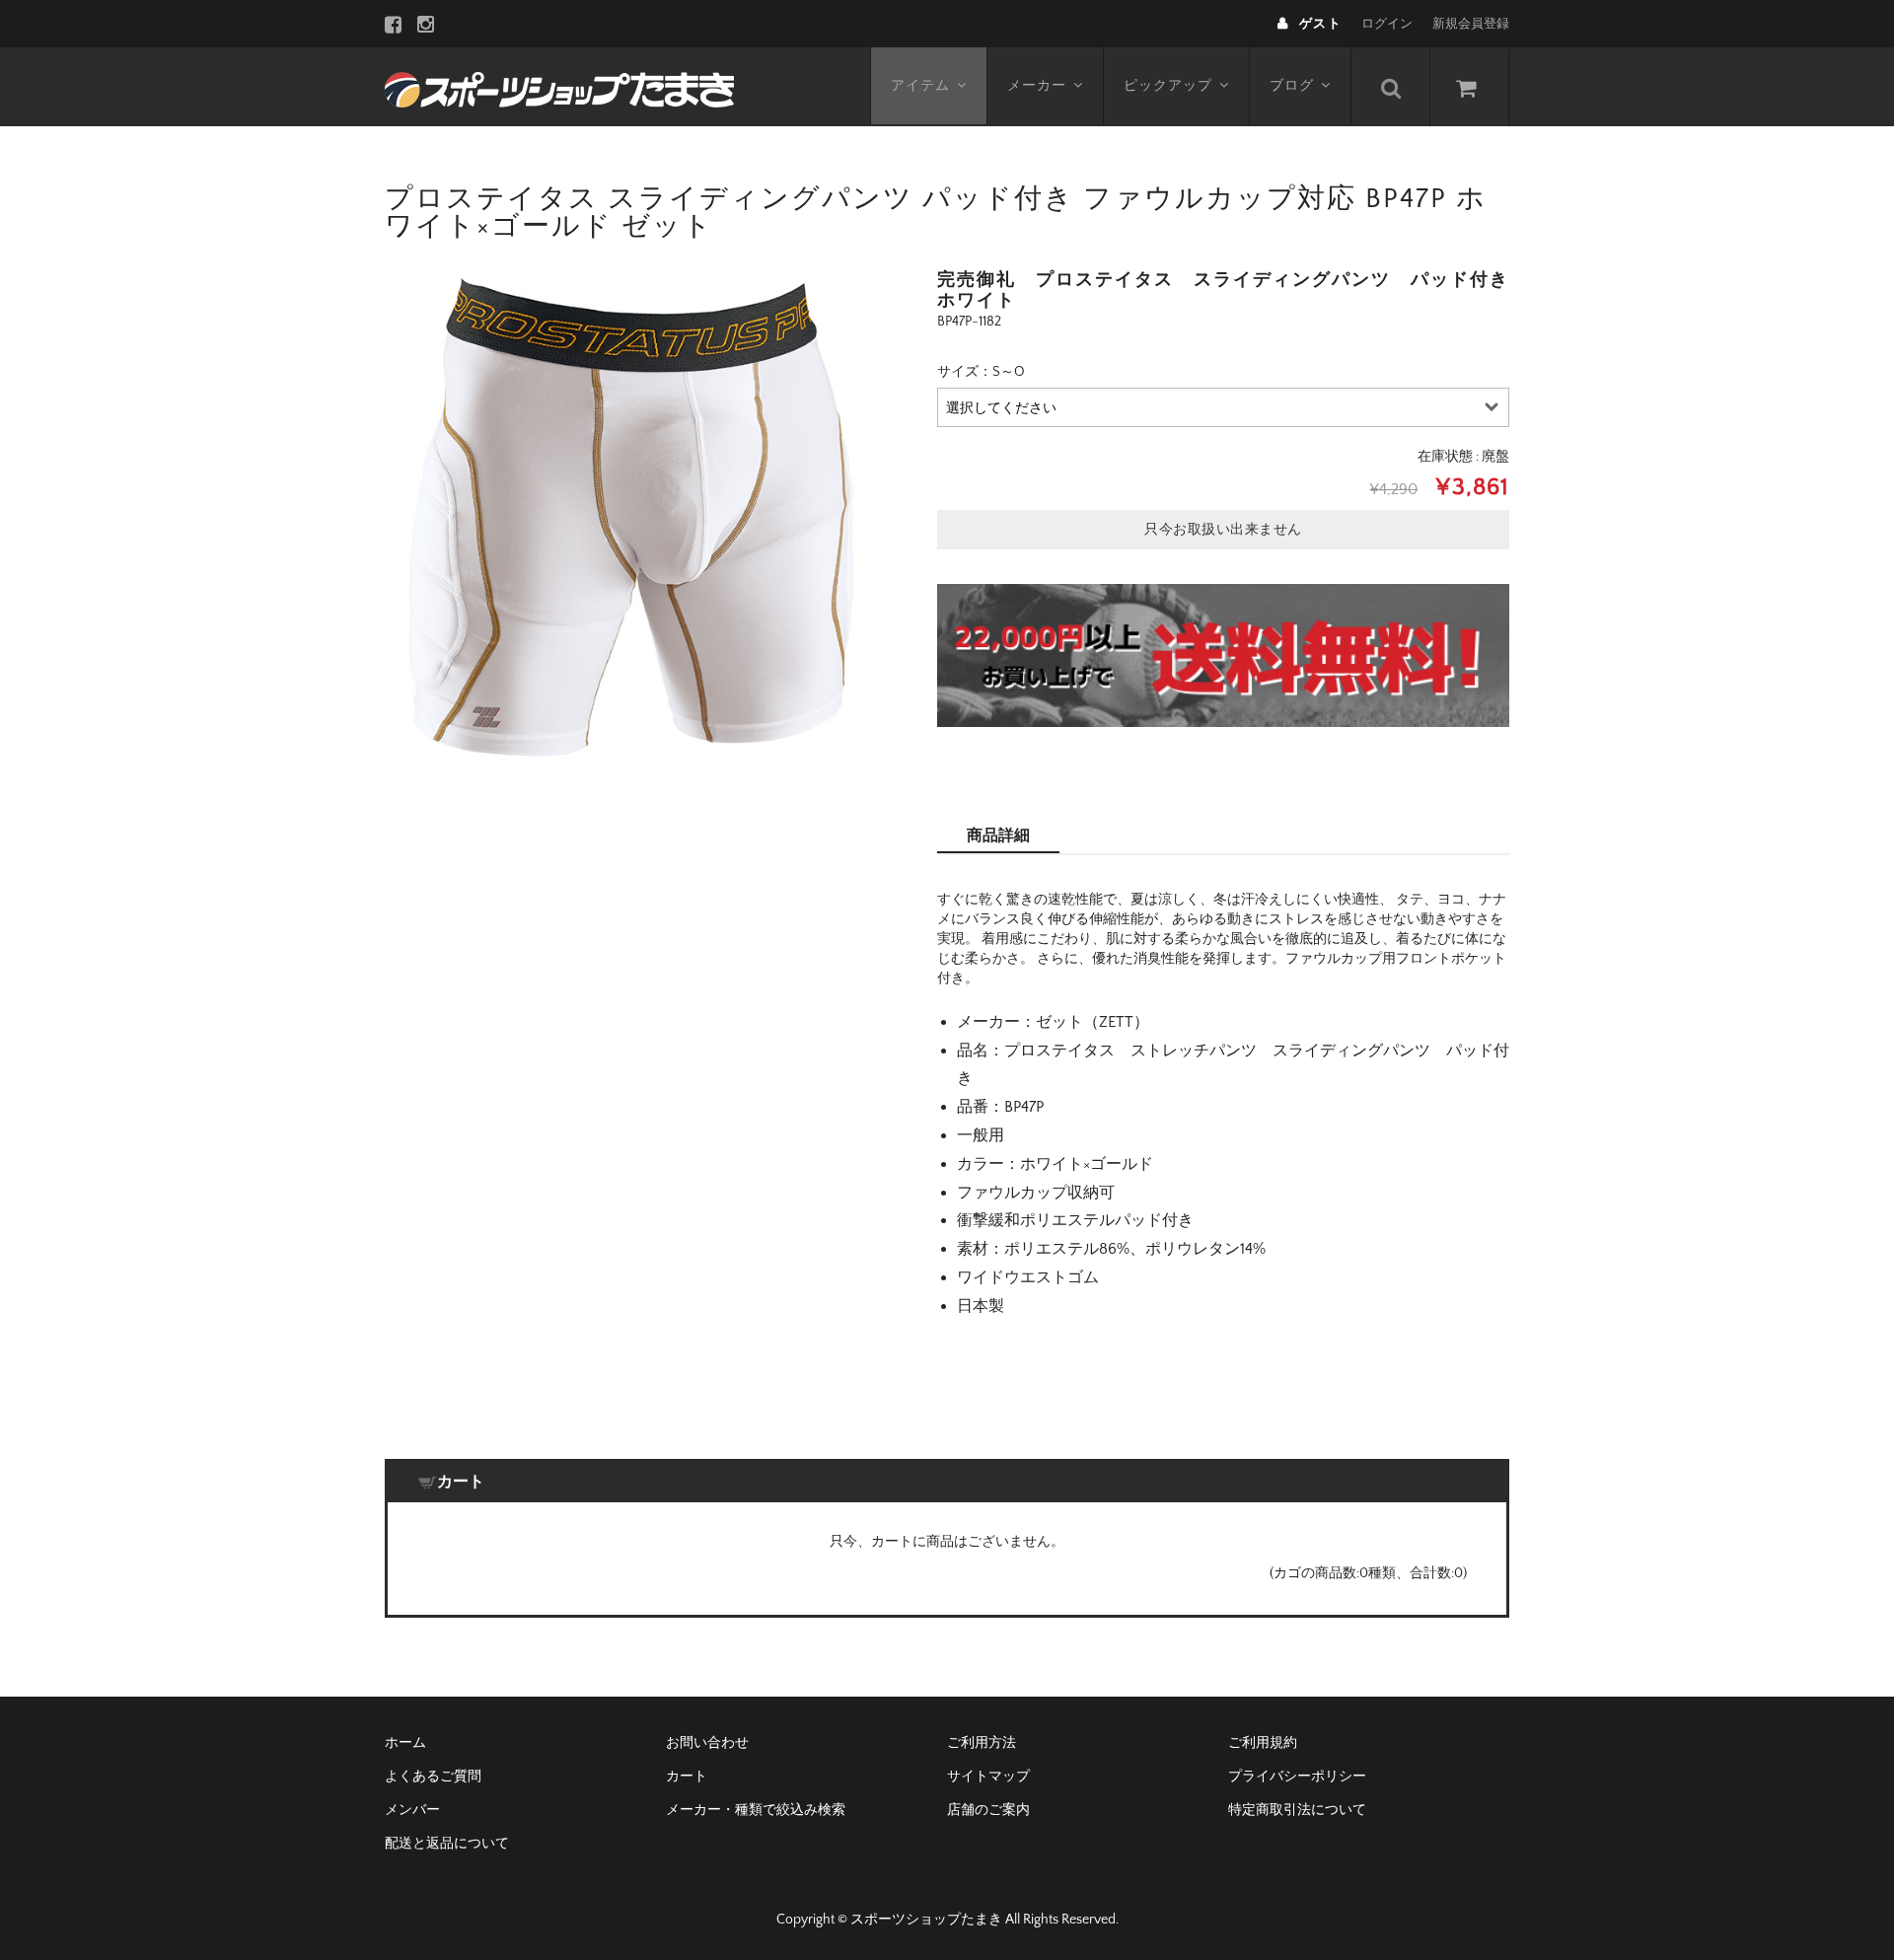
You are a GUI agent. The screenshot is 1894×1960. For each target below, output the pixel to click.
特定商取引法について (1297, 1810)
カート (687, 1777)
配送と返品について (447, 1844)
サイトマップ (988, 1777)
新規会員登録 (1471, 24)
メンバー (412, 1810)
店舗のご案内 (988, 1810)
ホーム (405, 1743)
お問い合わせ (707, 1743)
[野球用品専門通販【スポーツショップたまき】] (559, 87)
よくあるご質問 (433, 1777)
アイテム (920, 86)
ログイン (1387, 24)
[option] (631, 517)
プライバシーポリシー (1297, 1777)
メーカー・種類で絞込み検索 (756, 1810)
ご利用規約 (1263, 1743)
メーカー (1037, 86)
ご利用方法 (982, 1743)
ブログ (1292, 86)
